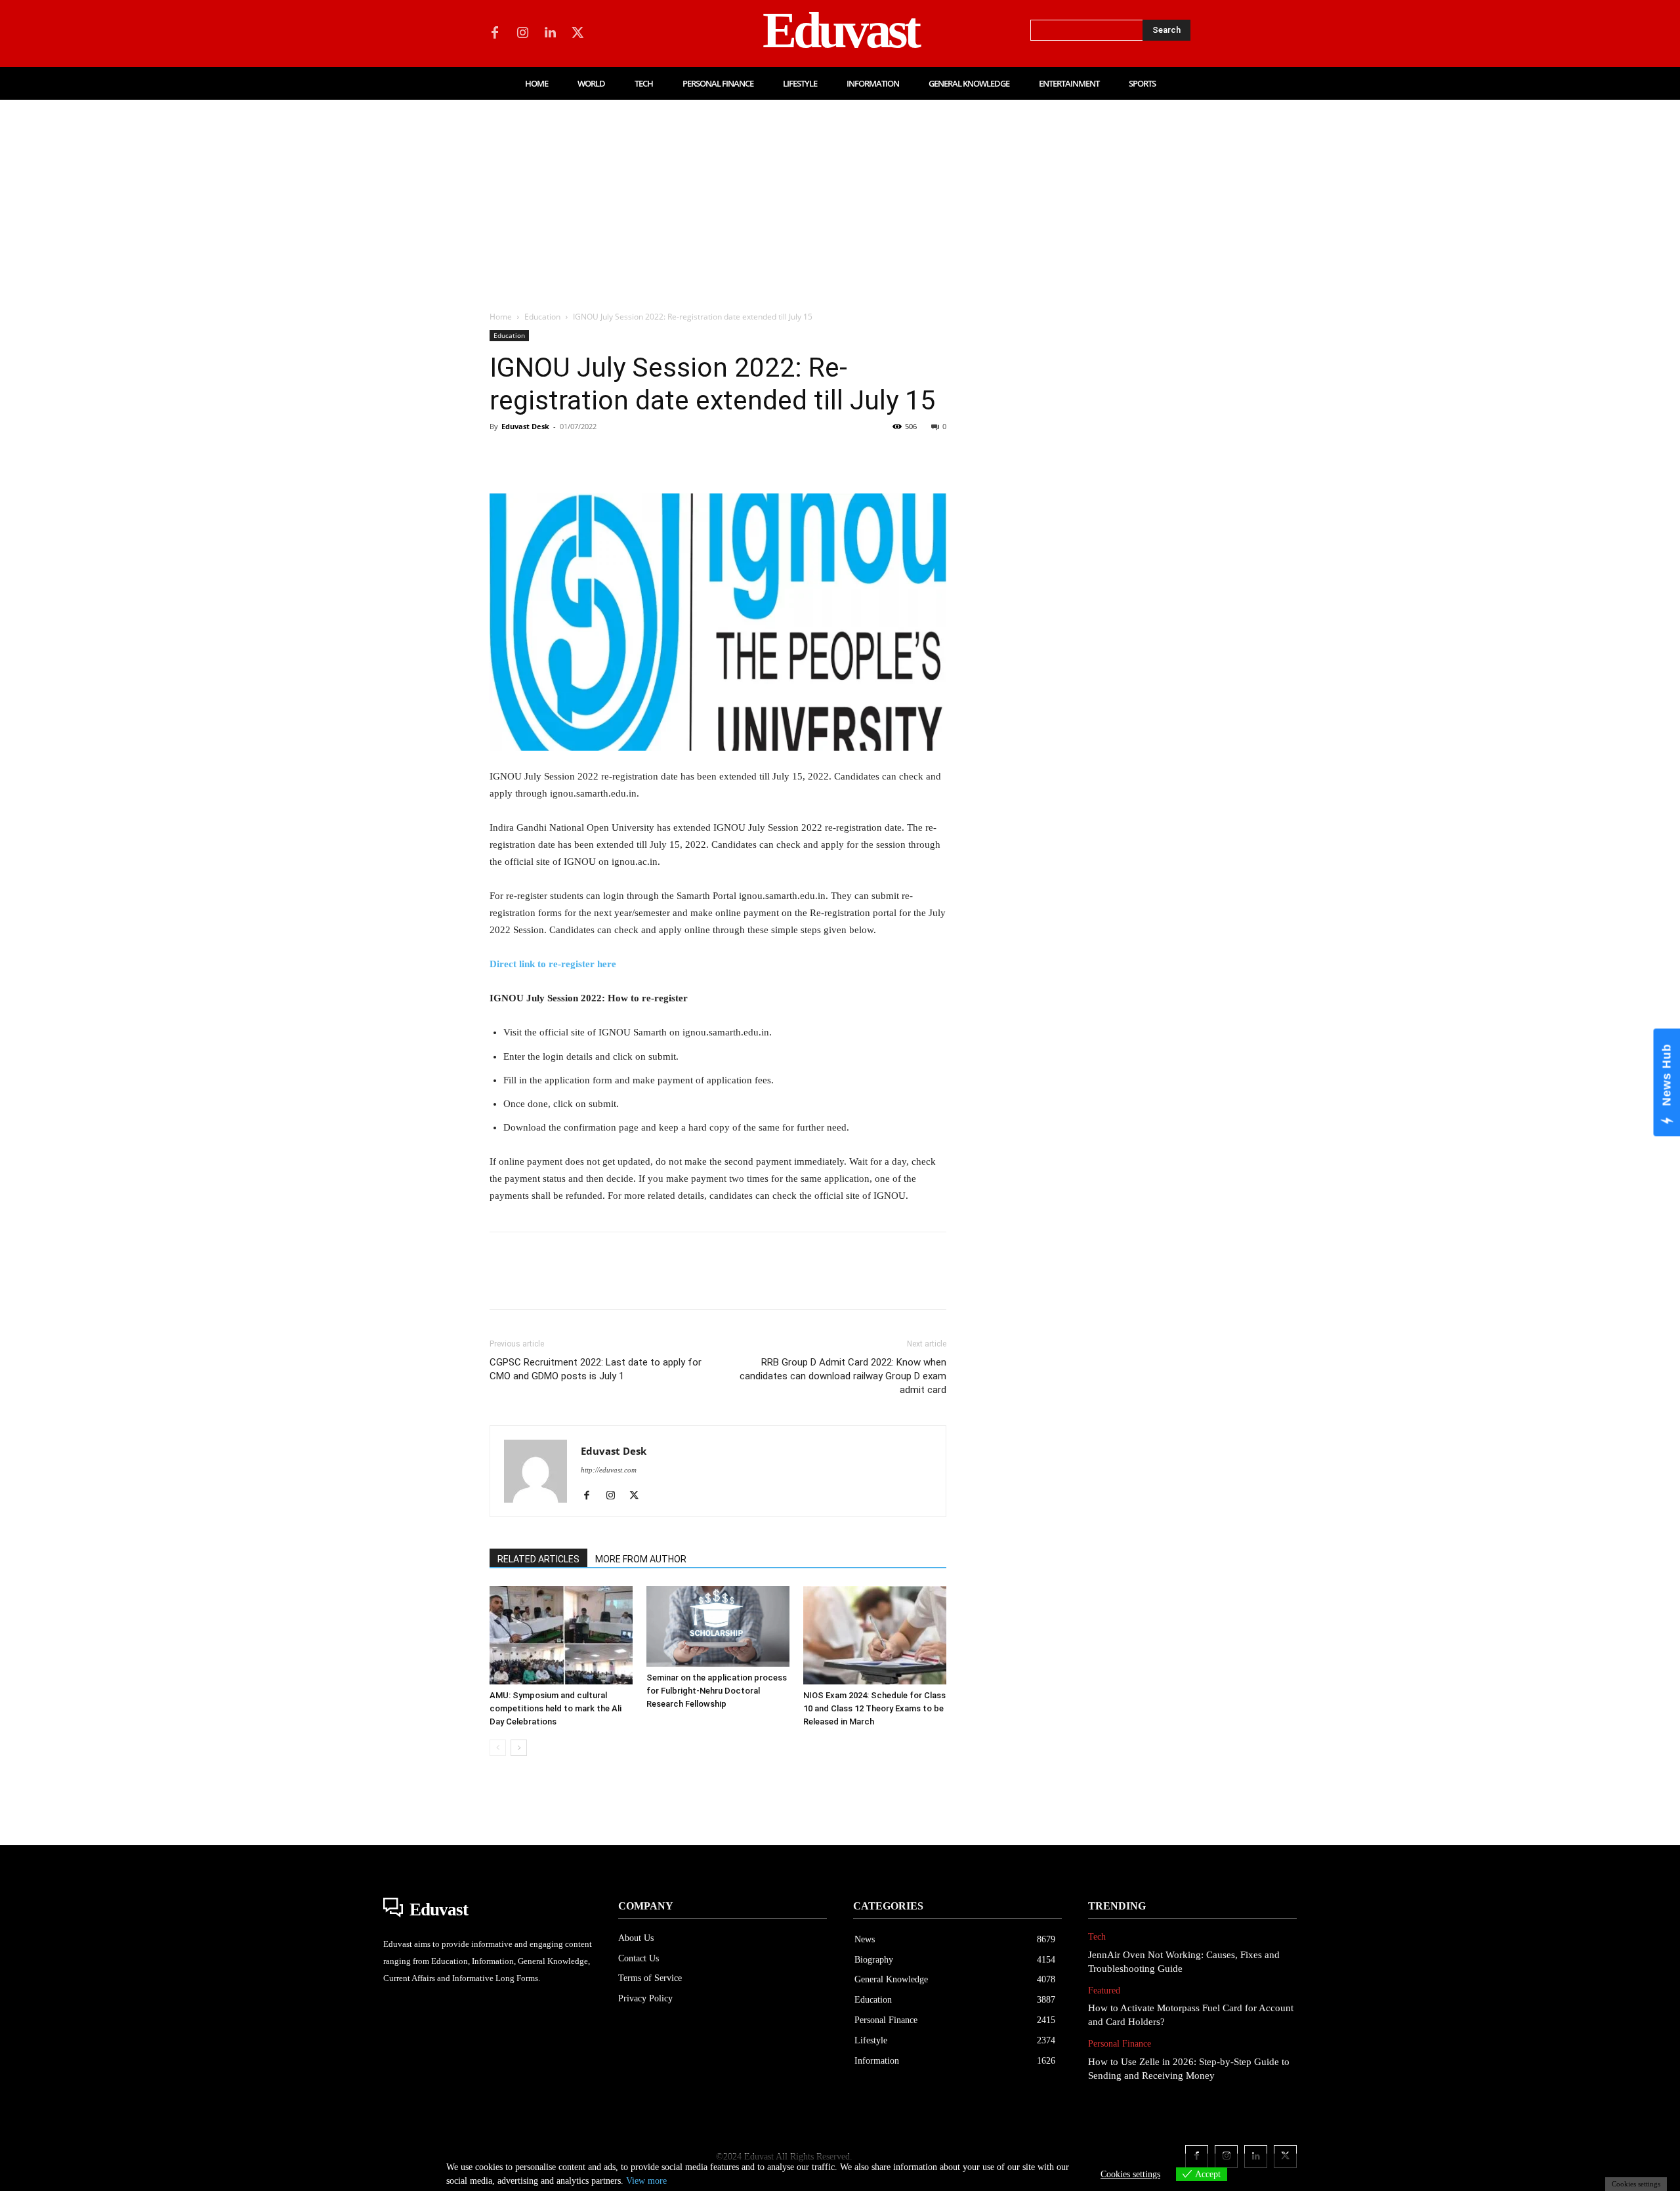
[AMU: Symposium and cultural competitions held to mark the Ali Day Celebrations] (561, 1635)
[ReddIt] (654, 456)
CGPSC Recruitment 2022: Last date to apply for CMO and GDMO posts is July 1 (596, 1369)
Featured (1104, 1991)
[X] (577, 33)
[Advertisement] (840, 198)
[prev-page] (498, 1748)
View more (646, 2181)
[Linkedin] (550, 33)
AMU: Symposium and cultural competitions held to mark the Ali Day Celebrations (556, 1708)
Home (501, 317)
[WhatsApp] (593, 456)
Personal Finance (1120, 2044)
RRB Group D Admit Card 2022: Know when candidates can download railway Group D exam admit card (843, 1376)
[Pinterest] (563, 456)
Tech (1097, 1937)
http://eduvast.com (609, 1470)
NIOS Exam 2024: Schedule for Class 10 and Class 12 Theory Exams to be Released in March (874, 1708)
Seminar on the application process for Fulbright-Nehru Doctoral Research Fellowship (717, 1691)
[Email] (684, 456)
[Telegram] (714, 456)
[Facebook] (495, 33)
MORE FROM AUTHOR (641, 1559)
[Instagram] (522, 33)
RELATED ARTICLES (538, 1559)
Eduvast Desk (525, 426)
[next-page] (519, 1748)
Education (542, 317)
